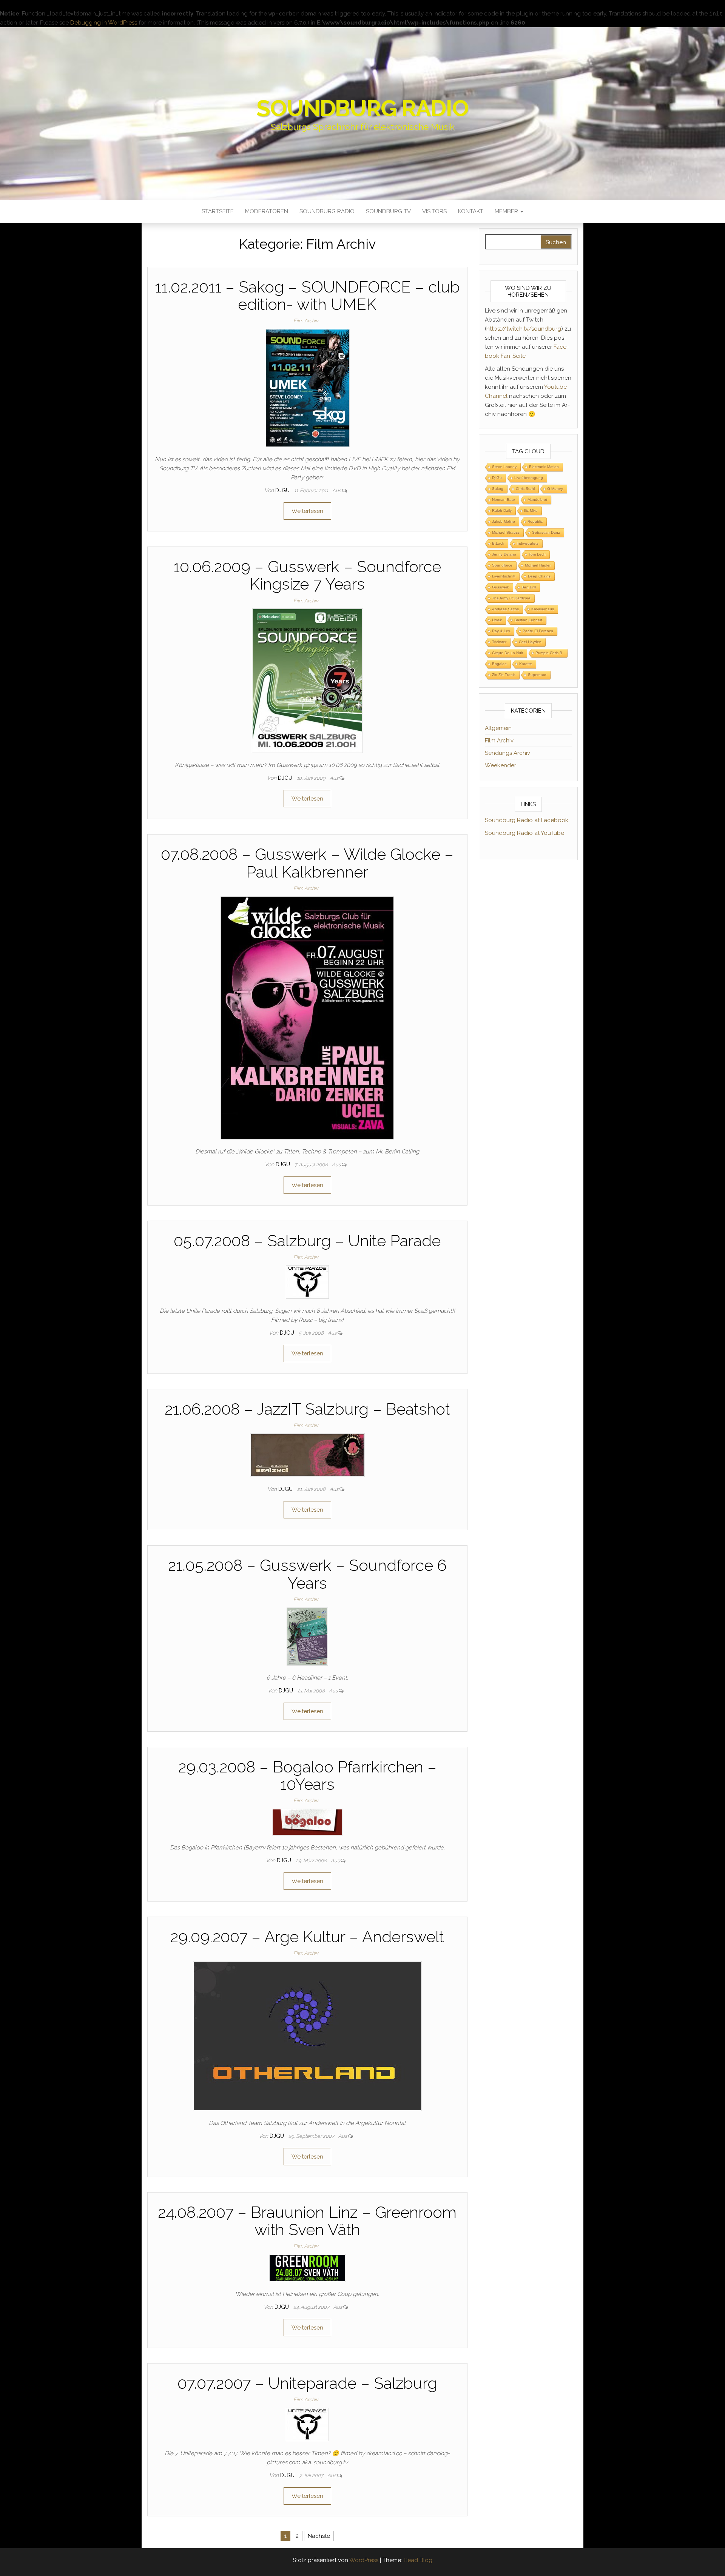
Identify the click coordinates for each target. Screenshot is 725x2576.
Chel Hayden (530, 642)
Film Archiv (306, 321)
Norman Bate (504, 500)
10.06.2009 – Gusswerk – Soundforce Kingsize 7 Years (307, 575)
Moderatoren (267, 211)
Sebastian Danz (546, 532)
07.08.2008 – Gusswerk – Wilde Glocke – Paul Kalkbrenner (307, 863)
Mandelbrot (537, 500)
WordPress (364, 2560)
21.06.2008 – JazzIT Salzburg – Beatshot (307, 1409)
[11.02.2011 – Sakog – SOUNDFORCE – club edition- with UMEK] (307, 388)
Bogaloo (499, 664)
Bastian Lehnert (528, 620)
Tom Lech (537, 554)
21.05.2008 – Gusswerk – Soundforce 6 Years (307, 1574)
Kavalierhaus (543, 609)
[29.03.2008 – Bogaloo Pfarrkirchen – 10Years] (307, 1822)
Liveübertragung (529, 478)
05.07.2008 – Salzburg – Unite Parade (307, 1241)
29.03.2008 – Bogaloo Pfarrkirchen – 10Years (307, 1776)
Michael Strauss (506, 532)
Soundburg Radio (362, 108)
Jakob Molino (504, 521)
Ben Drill (529, 587)
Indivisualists (528, 543)
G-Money (555, 489)
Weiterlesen (307, 511)
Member (507, 211)
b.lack (498, 543)
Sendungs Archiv (507, 753)
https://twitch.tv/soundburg (524, 329)
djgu (283, 490)
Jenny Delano (504, 554)
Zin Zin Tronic (504, 675)
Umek (497, 620)
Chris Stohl (525, 489)
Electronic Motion (544, 467)
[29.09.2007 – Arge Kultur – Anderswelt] (307, 2036)
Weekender (501, 765)
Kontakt (471, 211)
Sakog (498, 489)
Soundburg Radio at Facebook (527, 820)
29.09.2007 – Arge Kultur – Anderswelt (307, 1937)
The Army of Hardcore (511, 598)
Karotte (526, 664)
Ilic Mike (531, 510)
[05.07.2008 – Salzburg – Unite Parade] (307, 1281)
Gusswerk (501, 587)
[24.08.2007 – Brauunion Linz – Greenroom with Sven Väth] (307, 2268)
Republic (535, 521)
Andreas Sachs (505, 609)
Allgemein (498, 728)
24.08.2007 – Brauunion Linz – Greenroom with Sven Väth (307, 2221)
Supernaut (537, 675)
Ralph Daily (502, 510)
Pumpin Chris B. (549, 653)
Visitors (434, 211)
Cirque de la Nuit (507, 653)
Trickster (499, 642)
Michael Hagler (538, 565)
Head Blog (418, 2560)
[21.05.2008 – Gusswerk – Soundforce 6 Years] (307, 1636)
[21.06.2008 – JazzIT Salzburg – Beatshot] (307, 1455)
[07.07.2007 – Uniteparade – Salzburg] (307, 2424)
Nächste (319, 2536)
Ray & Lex (501, 631)
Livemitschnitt (504, 576)
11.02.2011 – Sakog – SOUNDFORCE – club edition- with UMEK (307, 296)
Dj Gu (497, 478)
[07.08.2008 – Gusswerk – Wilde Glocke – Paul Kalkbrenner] (307, 1017)
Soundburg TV (388, 211)
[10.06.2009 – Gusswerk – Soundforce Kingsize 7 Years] (307, 681)
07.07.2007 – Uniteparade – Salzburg (307, 2383)
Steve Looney (504, 467)
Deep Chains (539, 576)
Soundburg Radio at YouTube (524, 833)
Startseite (218, 211)
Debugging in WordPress (104, 23)
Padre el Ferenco (538, 631)
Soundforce (502, 565)
